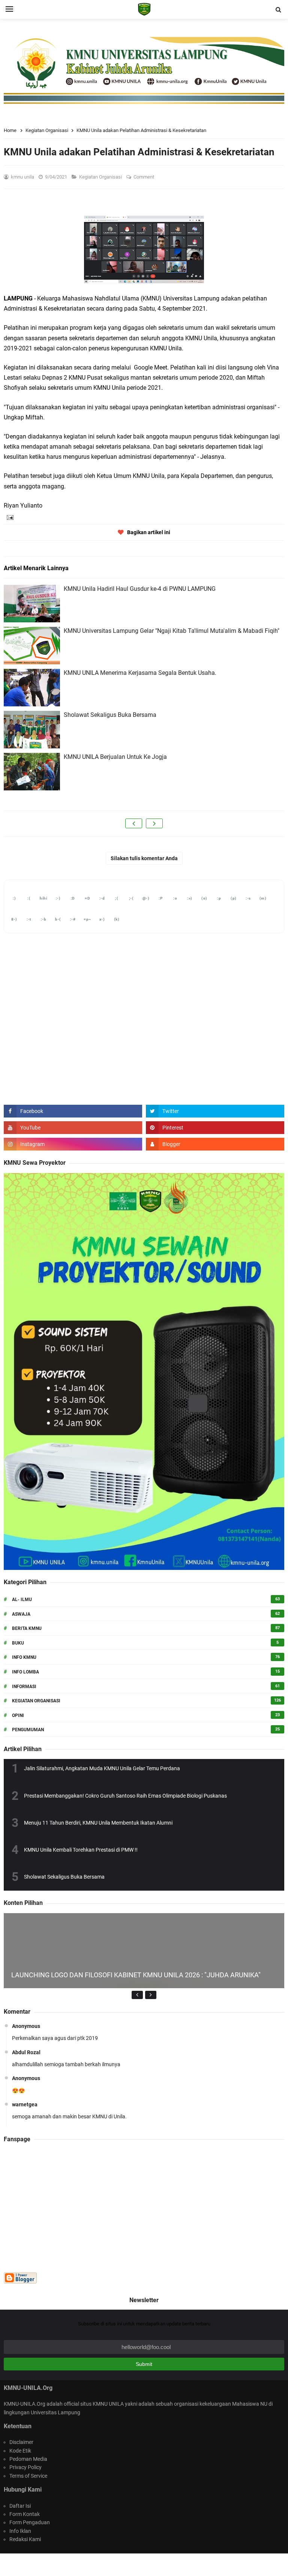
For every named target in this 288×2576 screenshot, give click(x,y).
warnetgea (25, 2104)
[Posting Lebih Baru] (134, 823)
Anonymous (26, 2026)
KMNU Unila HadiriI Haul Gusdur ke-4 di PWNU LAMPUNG (140, 589)
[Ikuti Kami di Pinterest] (215, 1128)
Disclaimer (21, 2442)
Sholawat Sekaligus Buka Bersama (110, 715)
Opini (18, 1715)
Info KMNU (24, 1657)
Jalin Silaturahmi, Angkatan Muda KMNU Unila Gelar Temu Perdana (102, 1768)
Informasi (24, 1687)
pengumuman (28, 1730)
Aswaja (21, 1614)
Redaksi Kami (25, 2539)
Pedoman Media (28, 2459)
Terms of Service (28, 2476)
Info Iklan (20, 2531)
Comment (144, 177)
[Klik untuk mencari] (278, 10)
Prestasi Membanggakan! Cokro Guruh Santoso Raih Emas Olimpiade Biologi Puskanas (125, 1796)
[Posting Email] (9, 517)
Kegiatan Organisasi (101, 177)
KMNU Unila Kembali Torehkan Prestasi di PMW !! (81, 1850)
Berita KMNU (27, 1628)
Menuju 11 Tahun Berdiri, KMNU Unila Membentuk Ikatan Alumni (98, 1823)
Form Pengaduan (30, 2522)
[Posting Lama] (154, 823)
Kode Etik (20, 2451)
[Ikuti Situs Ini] (215, 1144)
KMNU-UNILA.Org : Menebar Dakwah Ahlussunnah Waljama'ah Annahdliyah (143, 2565)
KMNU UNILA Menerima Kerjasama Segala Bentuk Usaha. (140, 673)
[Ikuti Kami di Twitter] (215, 1111)
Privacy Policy (25, 2467)
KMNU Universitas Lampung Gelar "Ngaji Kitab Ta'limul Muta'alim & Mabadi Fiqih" (172, 631)
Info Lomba (25, 1672)
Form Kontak (25, 2514)
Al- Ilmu (22, 1600)
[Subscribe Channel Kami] (73, 1128)
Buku (18, 1643)
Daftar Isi (20, 2506)
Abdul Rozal (26, 2052)
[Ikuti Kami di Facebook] (73, 1111)
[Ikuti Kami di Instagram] (73, 1144)
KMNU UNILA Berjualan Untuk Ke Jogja (115, 757)
